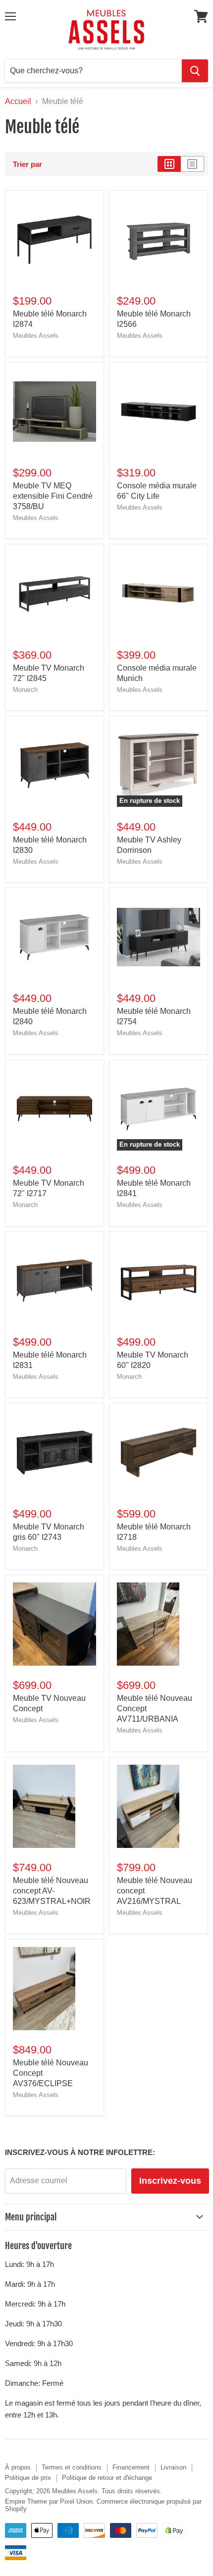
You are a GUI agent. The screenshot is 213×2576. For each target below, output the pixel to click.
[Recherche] (195, 71)
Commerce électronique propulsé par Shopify (103, 2505)
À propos (18, 2467)
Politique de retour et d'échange (107, 2478)
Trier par (27, 164)
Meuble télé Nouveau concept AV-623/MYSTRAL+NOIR (52, 1891)
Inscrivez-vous (170, 2181)
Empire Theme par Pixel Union (49, 2501)
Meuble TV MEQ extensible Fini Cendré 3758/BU (53, 496)
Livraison (173, 2467)
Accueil (18, 101)
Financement (131, 2467)
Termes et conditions (72, 2467)
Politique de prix (28, 2478)
